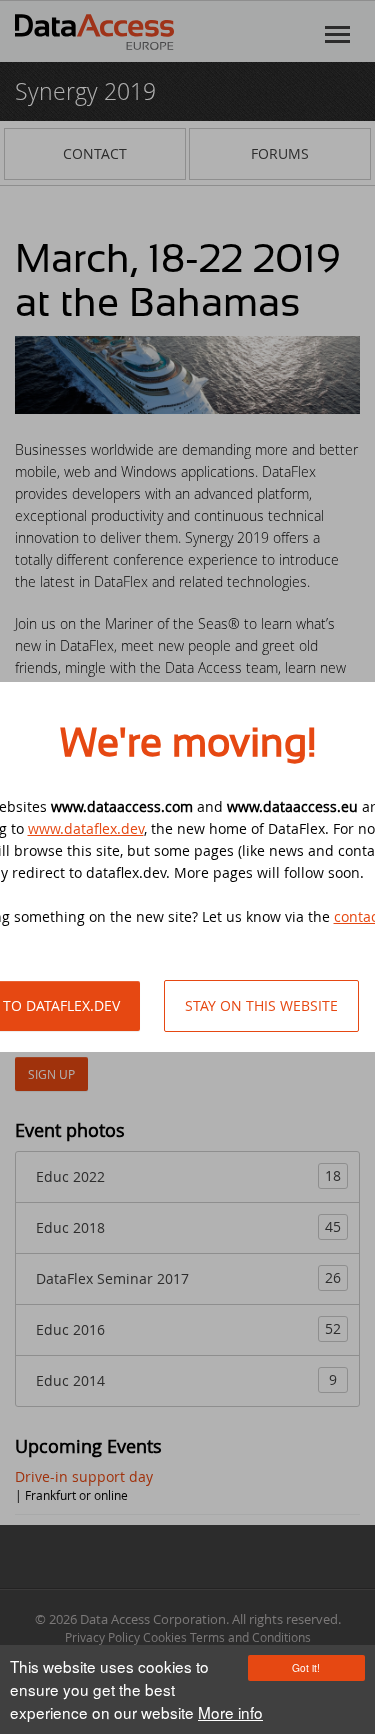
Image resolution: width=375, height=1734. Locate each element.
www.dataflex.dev (86, 828)
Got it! (306, 1667)
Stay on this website (261, 1005)
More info (230, 1712)
